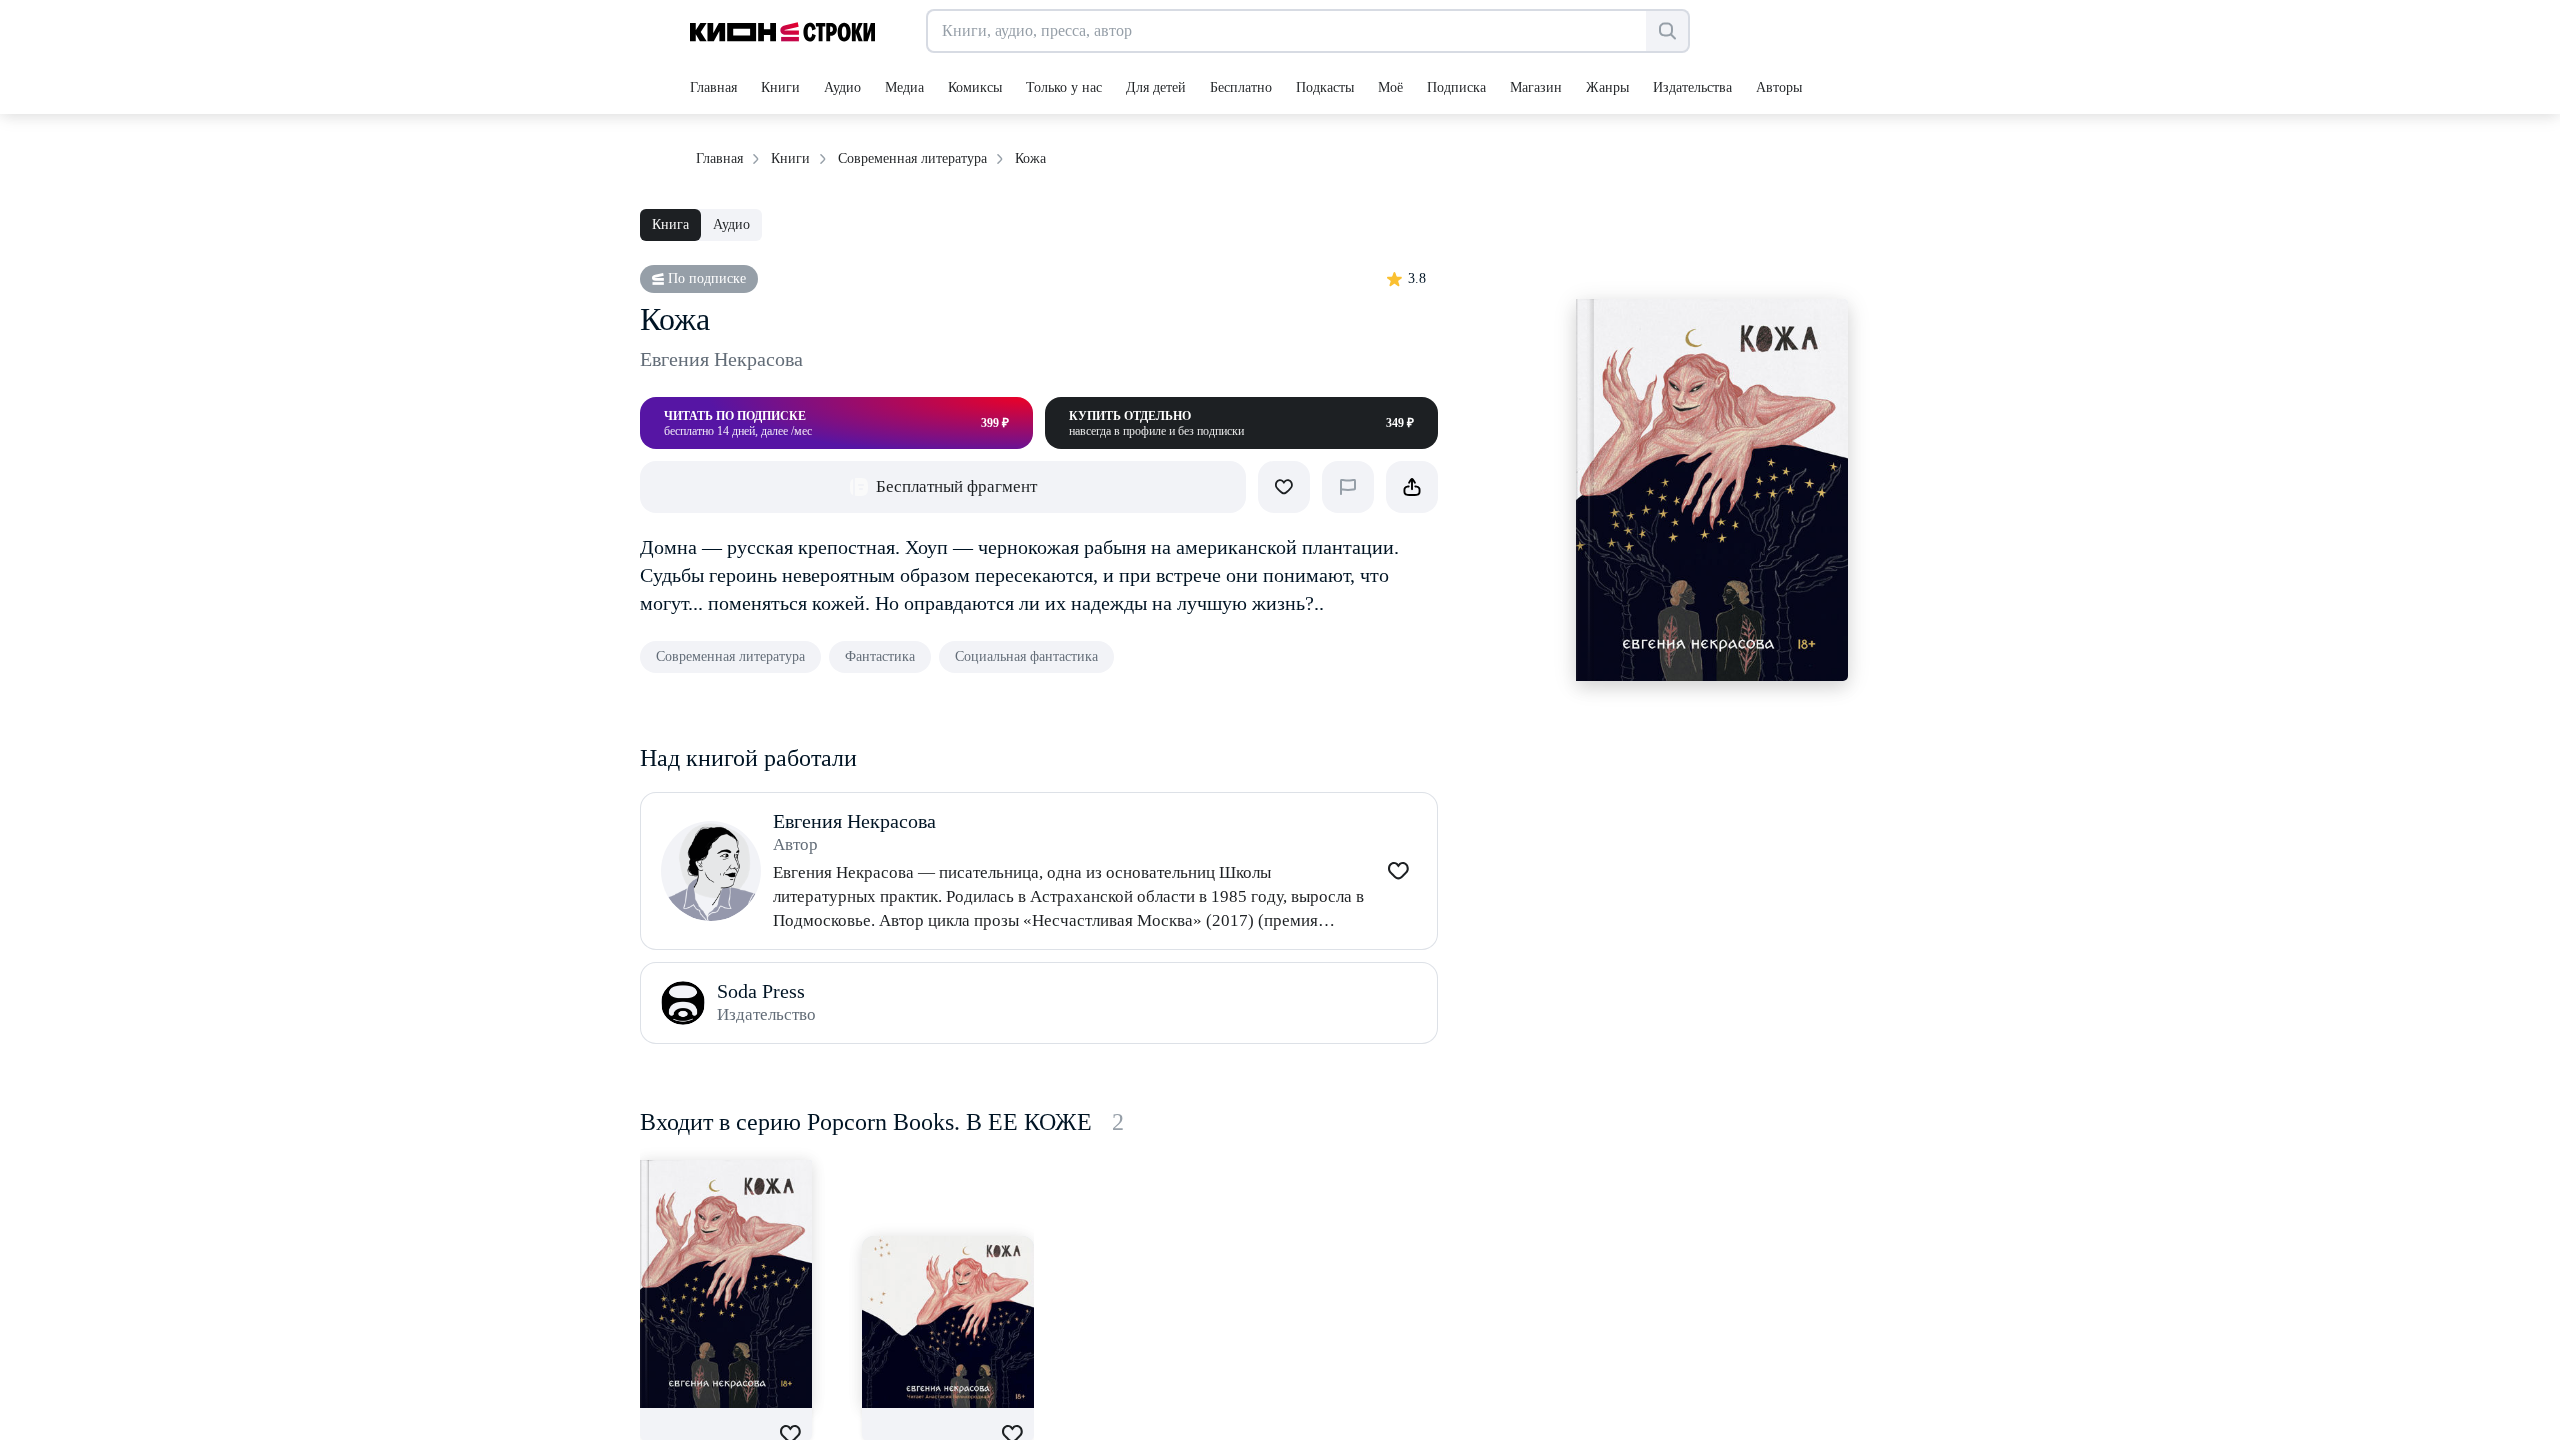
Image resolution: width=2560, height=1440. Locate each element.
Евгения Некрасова (721, 359)
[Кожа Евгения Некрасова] (726, 1284)
